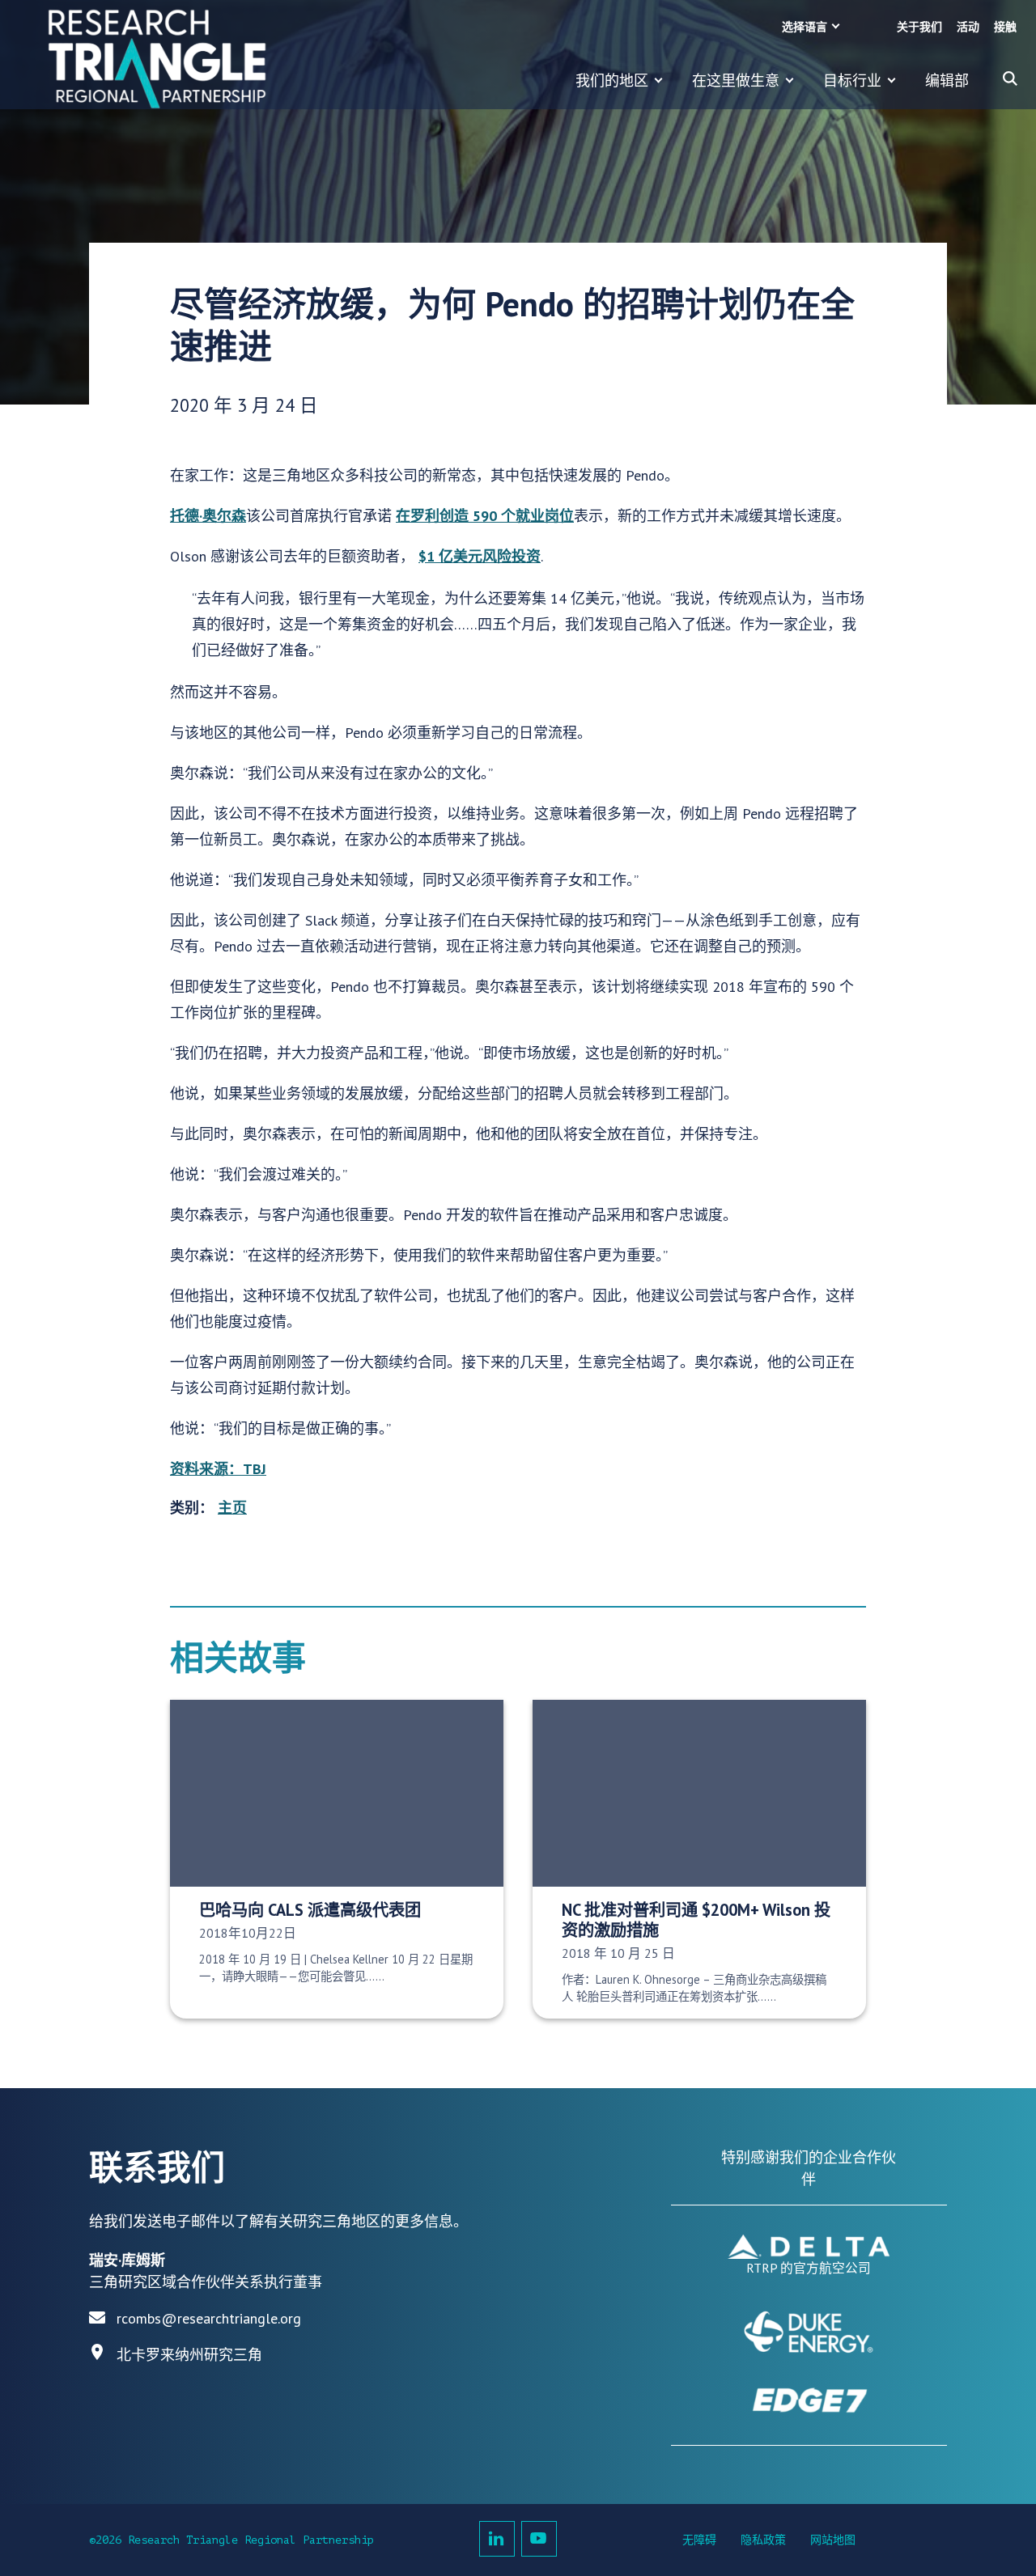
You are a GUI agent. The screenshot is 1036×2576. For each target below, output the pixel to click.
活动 (968, 27)
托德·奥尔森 (208, 516)
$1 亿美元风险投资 (480, 556)
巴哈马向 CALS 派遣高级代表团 (310, 1910)
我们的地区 (612, 80)
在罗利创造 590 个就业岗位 (485, 516)
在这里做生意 (736, 80)
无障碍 (699, 2540)
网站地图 (833, 2540)
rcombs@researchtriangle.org (209, 2318)
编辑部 (947, 80)
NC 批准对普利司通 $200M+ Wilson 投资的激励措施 (696, 1920)
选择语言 (805, 27)
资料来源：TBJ (218, 1469)
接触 (1005, 27)
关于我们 (919, 27)
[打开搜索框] (1010, 78)
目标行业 (852, 80)
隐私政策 (763, 2540)
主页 (232, 1508)
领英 (497, 2539)
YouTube (539, 2539)
